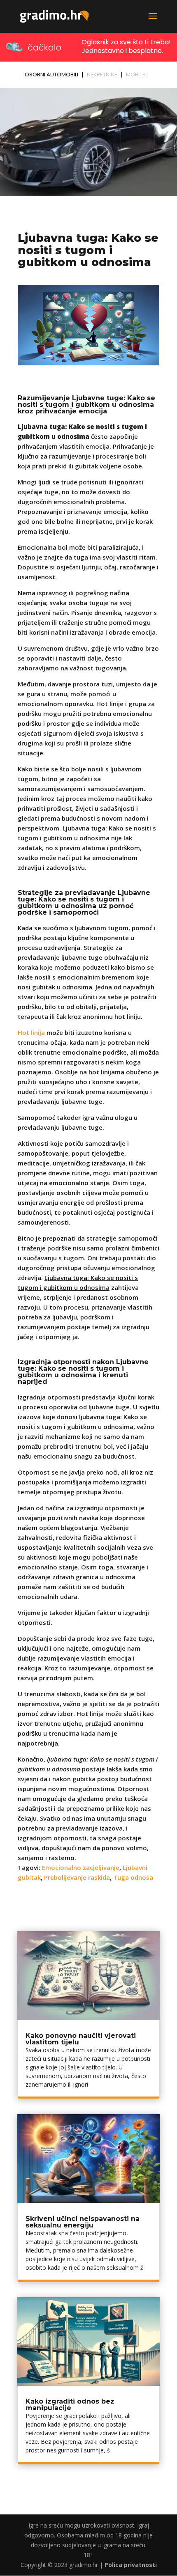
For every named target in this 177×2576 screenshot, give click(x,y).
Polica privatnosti (131, 2565)
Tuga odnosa (133, 1877)
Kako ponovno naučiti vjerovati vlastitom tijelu (81, 2039)
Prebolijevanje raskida (77, 1877)
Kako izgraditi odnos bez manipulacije (70, 2405)
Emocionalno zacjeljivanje (81, 1867)
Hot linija (31, 1032)
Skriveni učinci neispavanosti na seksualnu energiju (83, 2222)
